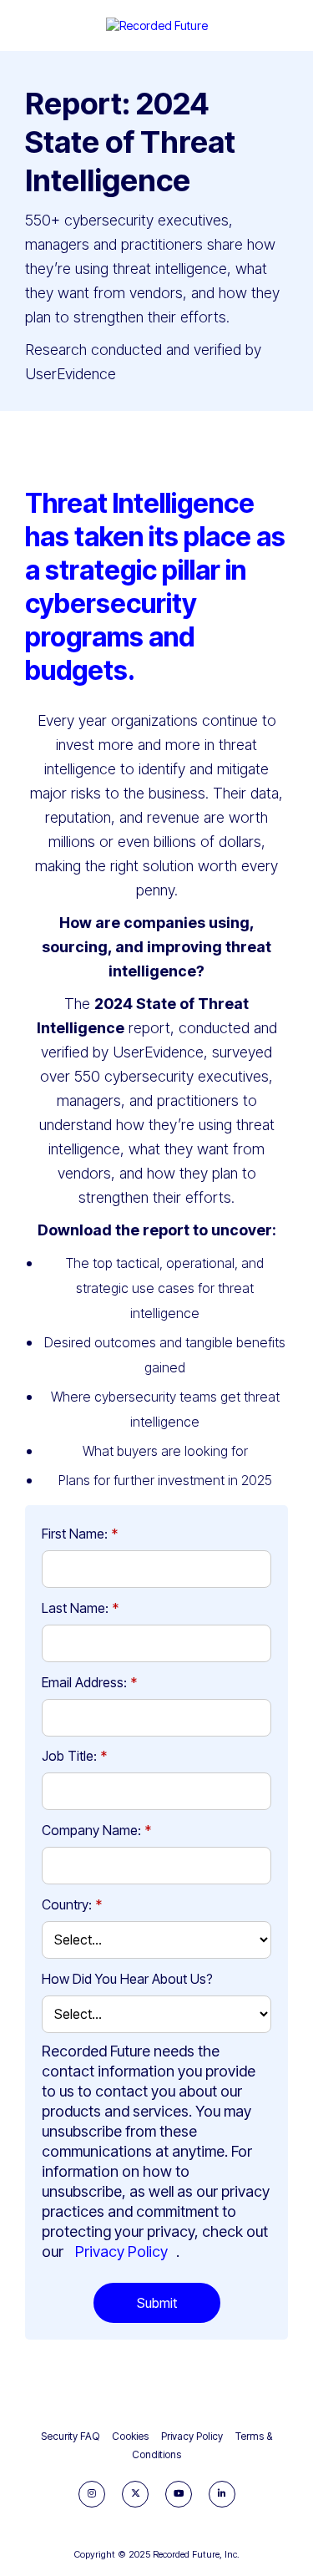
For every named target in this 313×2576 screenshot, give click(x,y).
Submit (157, 2303)
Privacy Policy (121, 2251)
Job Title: (74, 1756)
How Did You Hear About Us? (127, 1979)
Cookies (130, 2436)
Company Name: (96, 1830)
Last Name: (80, 1608)
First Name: (80, 1534)
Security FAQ (70, 2436)
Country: (72, 1904)
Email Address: (89, 1682)
